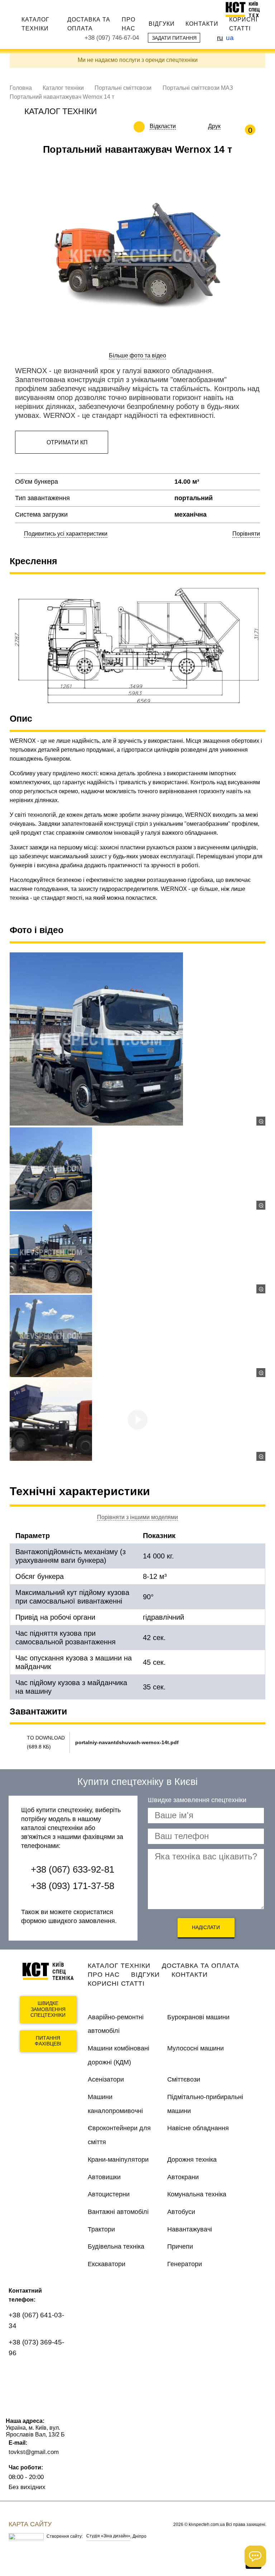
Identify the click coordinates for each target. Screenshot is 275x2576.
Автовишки (104, 2177)
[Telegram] (18, 2394)
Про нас (129, 24)
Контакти (202, 24)
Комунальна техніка (197, 2194)
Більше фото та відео (137, 355)
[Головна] (246, 9)
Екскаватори (107, 2264)
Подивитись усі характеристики (66, 534)
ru (220, 38)
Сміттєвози (184, 2079)
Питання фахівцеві (48, 2041)
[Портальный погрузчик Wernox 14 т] (137, 1039)
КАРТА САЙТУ (30, 2524)
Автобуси (181, 2212)
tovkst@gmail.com (34, 2452)
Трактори (101, 2229)
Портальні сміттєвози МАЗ (198, 88)
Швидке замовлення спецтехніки (48, 2009)
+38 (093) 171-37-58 (73, 1886)
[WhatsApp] (18, 2374)
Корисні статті (243, 24)
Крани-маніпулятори (118, 2160)
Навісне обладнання (198, 2128)
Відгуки (162, 24)
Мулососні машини (196, 2048)
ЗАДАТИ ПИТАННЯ (174, 38)
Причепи (180, 2246)
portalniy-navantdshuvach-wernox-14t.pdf (127, 1742)
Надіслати (206, 1927)
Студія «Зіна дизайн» (108, 2536)
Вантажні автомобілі (118, 2212)
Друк (214, 126)
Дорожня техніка (192, 2160)
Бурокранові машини (198, 2017)
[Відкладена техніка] (181, 126)
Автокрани (183, 2177)
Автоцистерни (109, 2194)
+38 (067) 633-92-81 (73, 1869)
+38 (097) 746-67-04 (112, 38)
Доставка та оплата (89, 24)
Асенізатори (106, 2079)
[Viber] (40, 2374)
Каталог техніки (35, 24)
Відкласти (163, 126)
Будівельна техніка (116, 2246)
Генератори (185, 2264)
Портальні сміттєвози (123, 88)
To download (46, 1738)
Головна (21, 88)
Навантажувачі (190, 2229)
